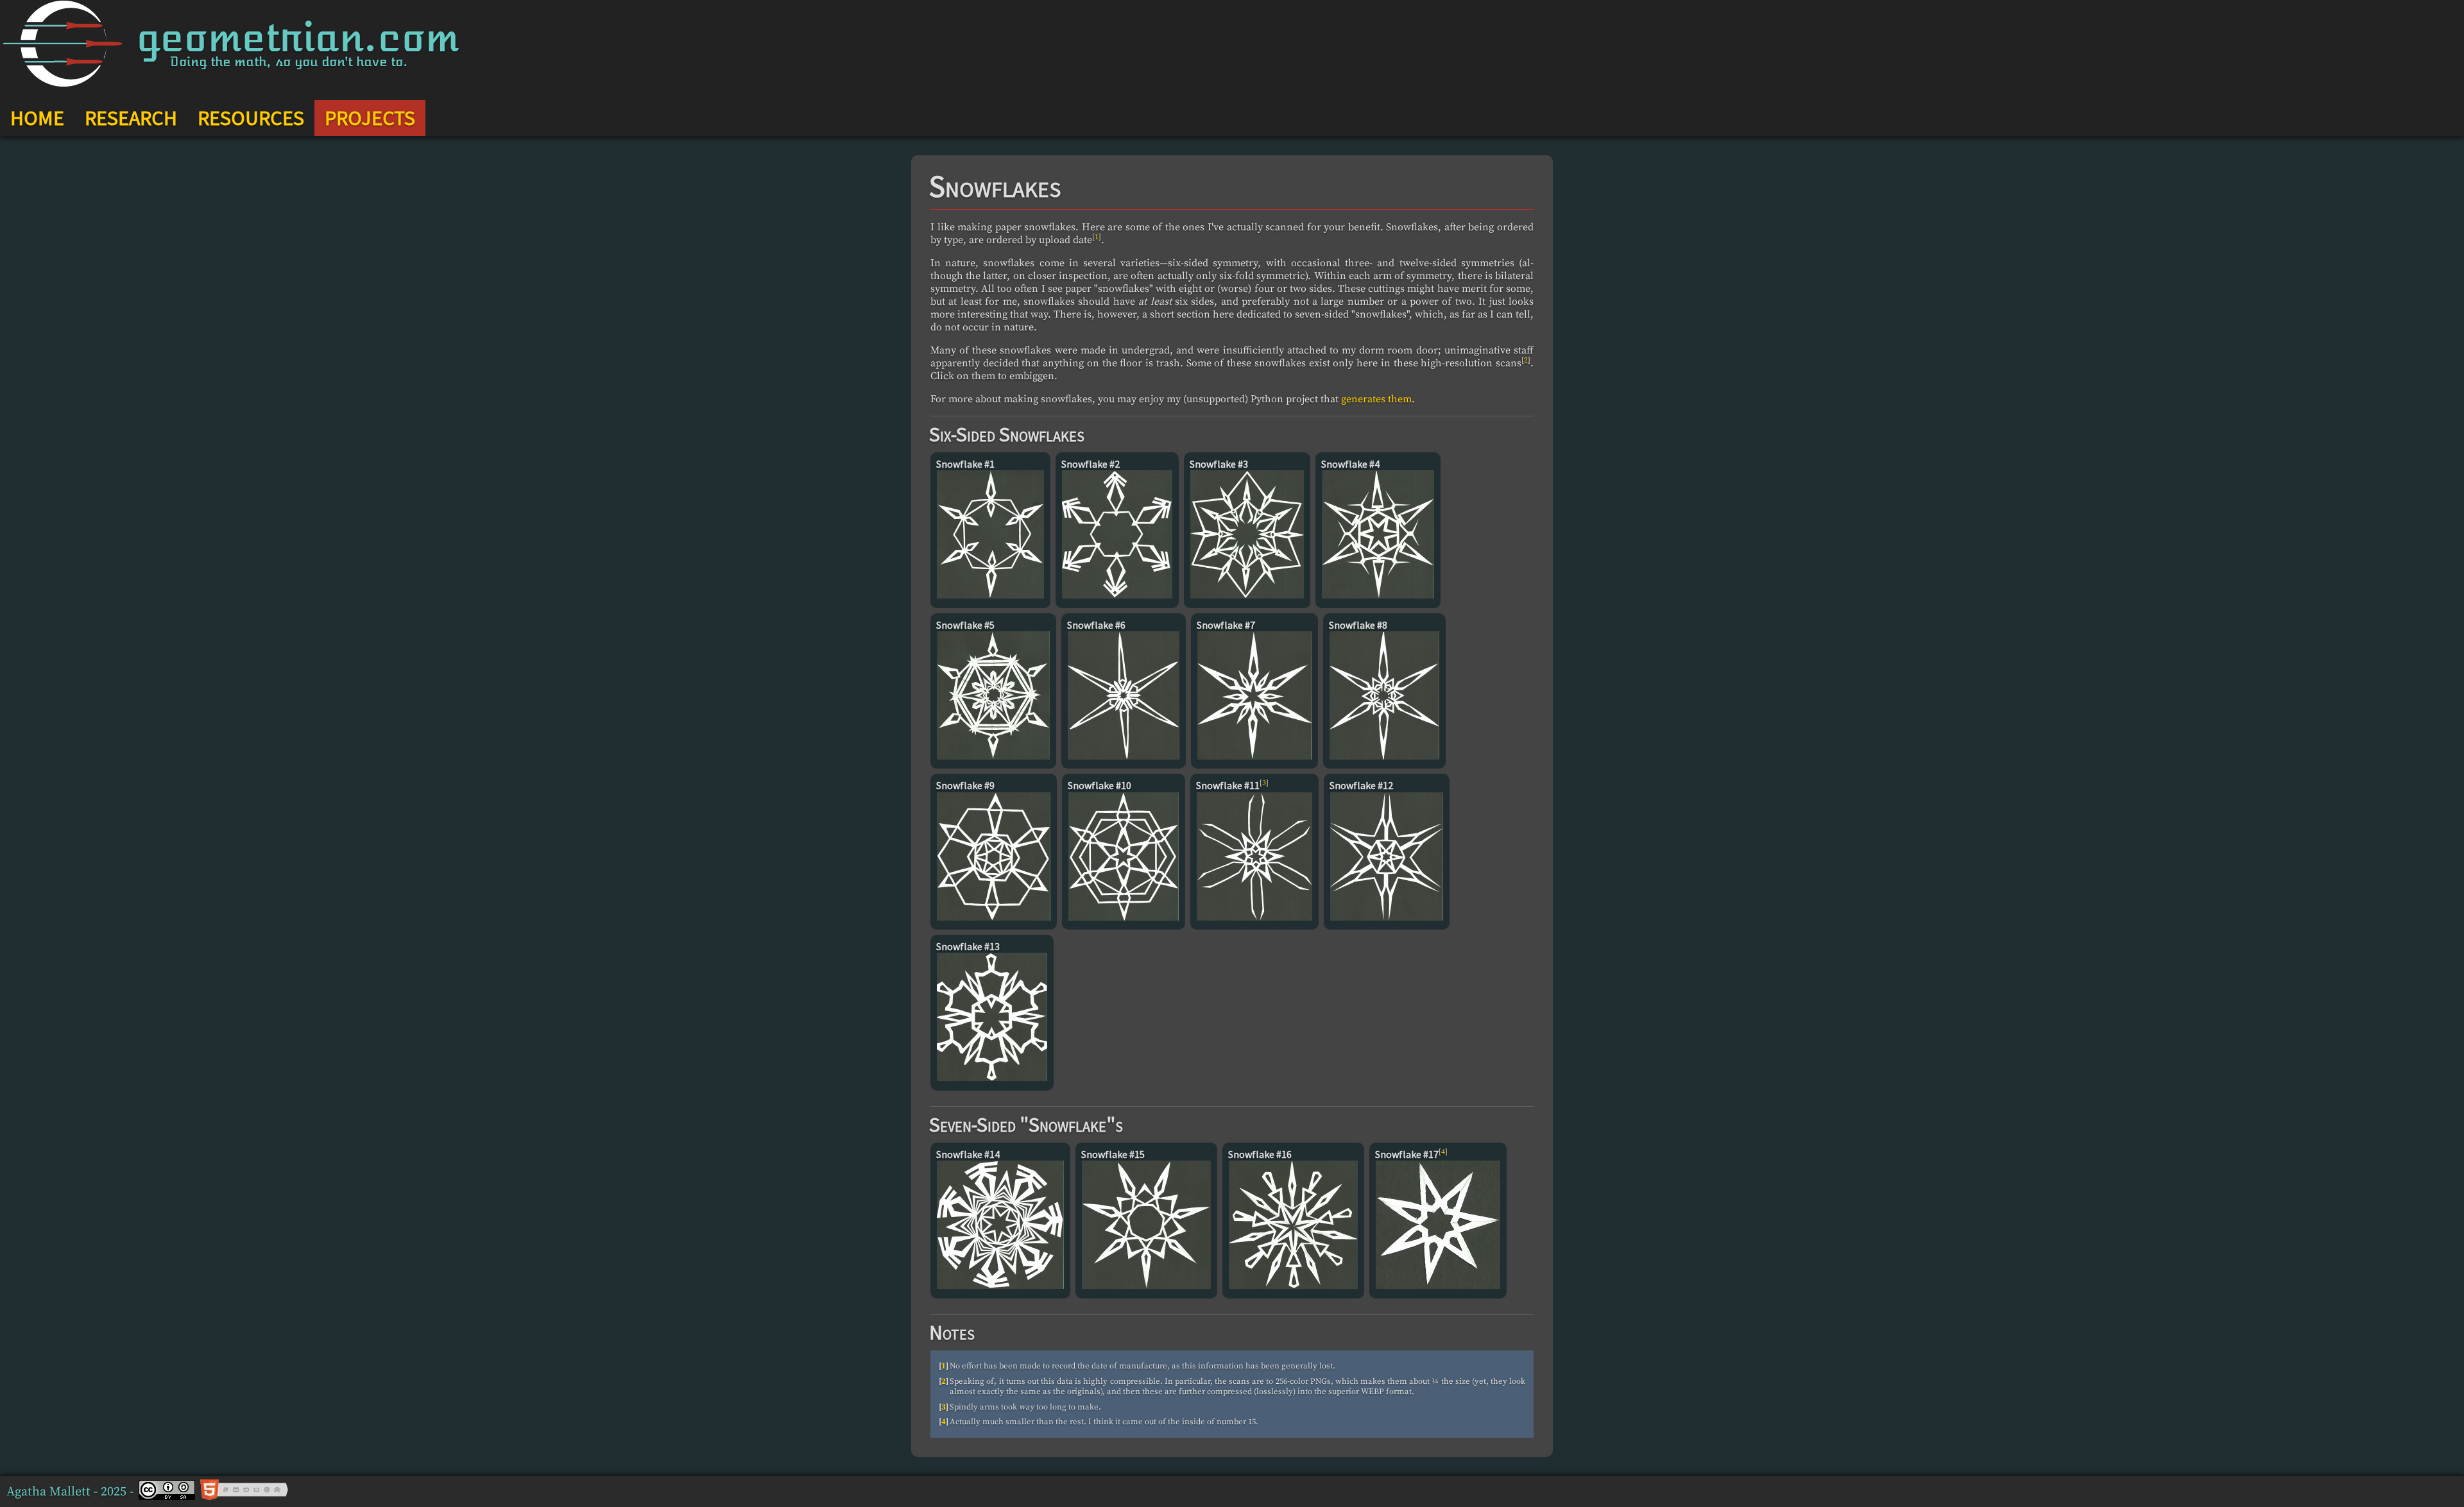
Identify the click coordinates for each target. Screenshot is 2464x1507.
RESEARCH (131, 118)
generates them (1376, 399)
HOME (37, 118)
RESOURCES (251, 118)
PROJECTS (370, 118)
